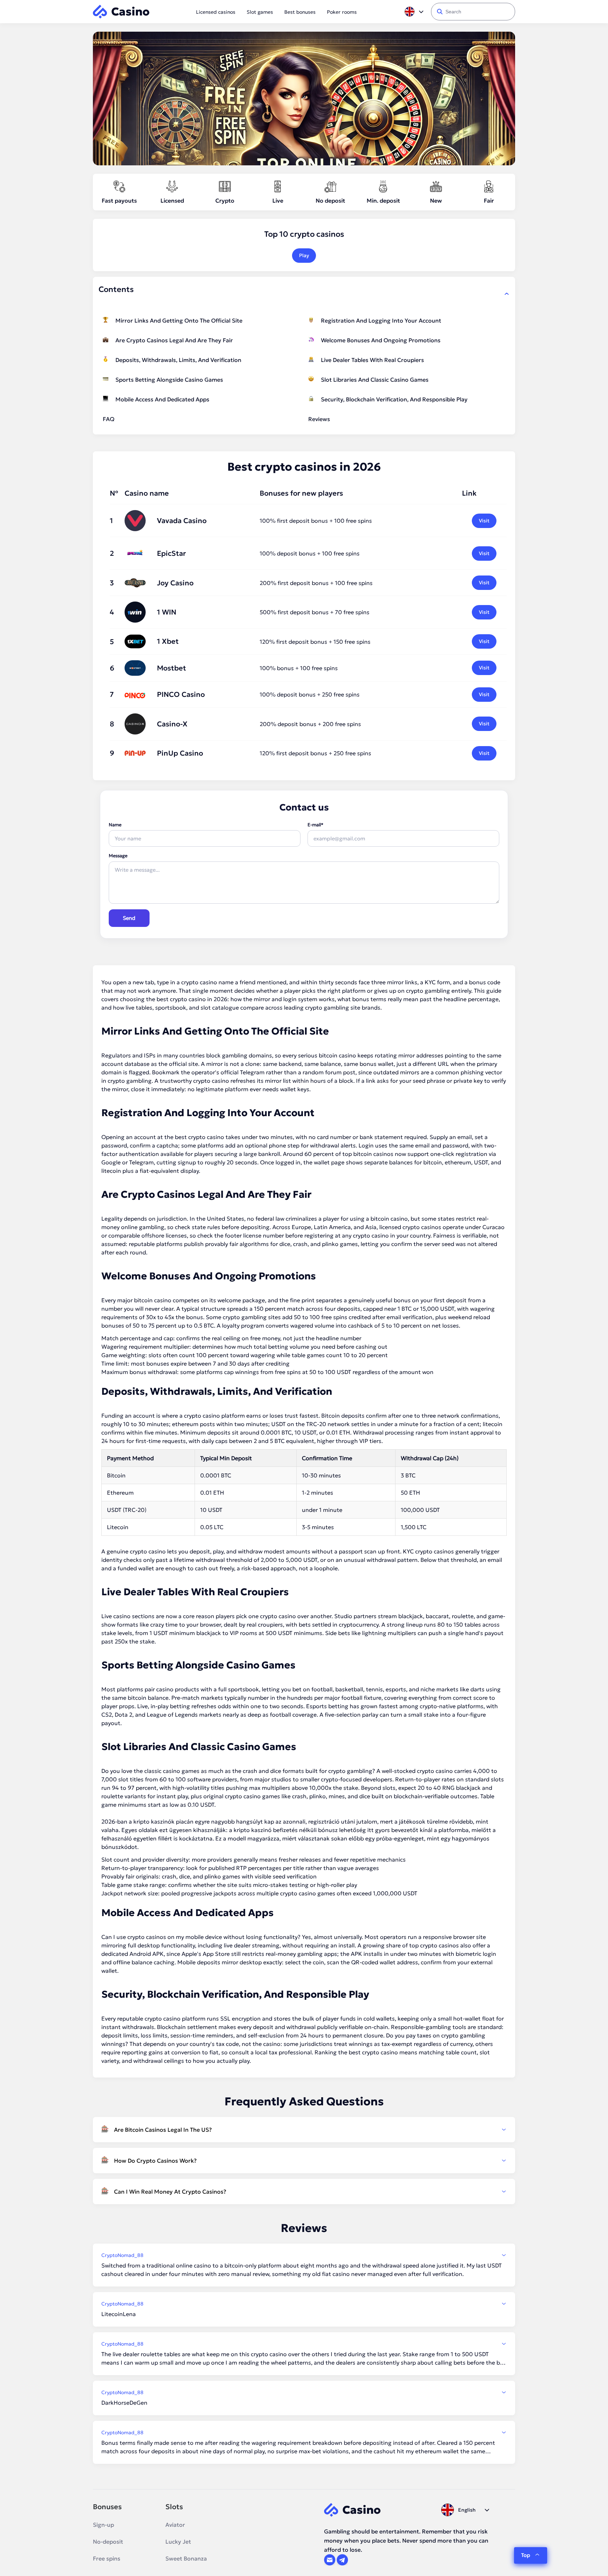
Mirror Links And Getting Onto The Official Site (179, 320)
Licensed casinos (216, 12)
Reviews (319, 419)
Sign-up (103, 2525)
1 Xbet (168, 641)
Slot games (260, 12)
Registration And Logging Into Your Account (381, 320)
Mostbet (172, 668)
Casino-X (172, 724)
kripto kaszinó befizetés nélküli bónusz (286, 1830)
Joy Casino (175, 583)
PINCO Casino (181, 694)
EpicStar (171, 553)
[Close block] (507, 294)
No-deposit (108, 2542)
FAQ (109, 419)
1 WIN (167, 612)
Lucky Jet (178, 2542)
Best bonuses (300, 12)
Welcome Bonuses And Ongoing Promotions (381, 340)
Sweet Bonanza (186, 2558)
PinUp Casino (180, 753)
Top (526, 2555)
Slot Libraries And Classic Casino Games (375, 380)
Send (129, 918)
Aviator (175, 2525)
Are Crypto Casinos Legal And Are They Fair (174, 340)
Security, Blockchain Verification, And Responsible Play (394, 399)
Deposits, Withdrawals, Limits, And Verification (178, 360)
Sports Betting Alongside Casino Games (169, 380)
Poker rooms (342, 12)
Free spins (107, 2558)
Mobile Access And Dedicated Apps (162, 399)
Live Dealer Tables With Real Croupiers (372, 360)
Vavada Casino (182, 521)
